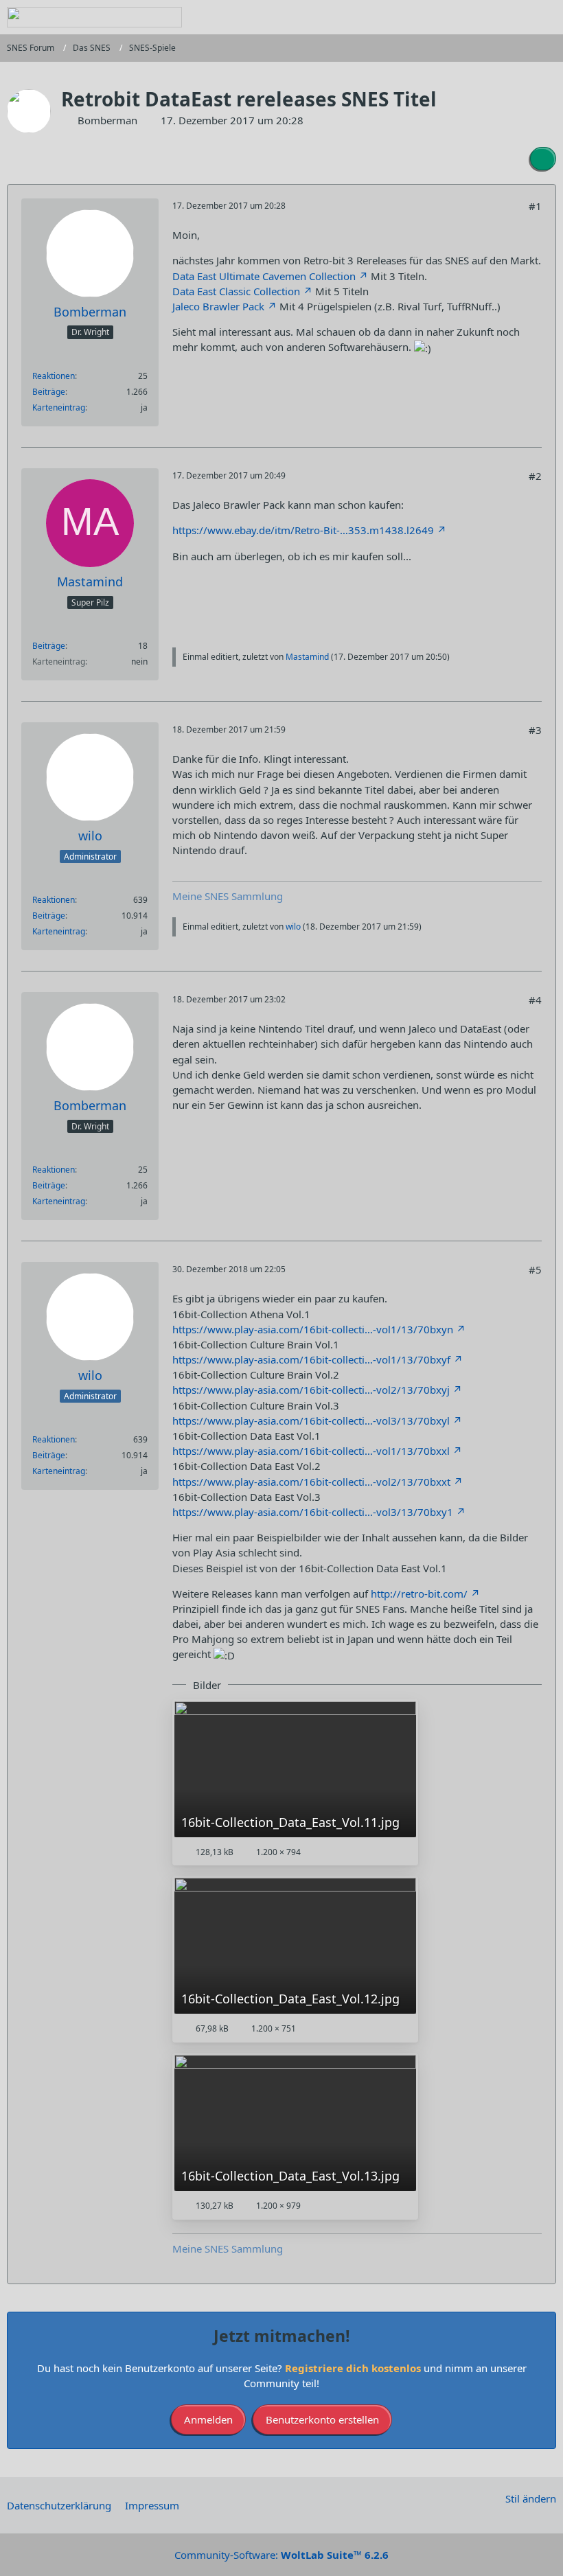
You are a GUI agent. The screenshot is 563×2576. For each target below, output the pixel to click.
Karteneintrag (59, 407)
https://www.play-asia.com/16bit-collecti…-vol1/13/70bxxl (311, 1451)
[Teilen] (543, 159)
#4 (535, 1000)
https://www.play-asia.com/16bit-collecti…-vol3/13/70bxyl (311, 1421)
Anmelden (208, 2419)
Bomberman (107, 120)
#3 (535, 730)
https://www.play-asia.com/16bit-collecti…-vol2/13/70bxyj (311, 1390)
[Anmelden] (511, 17)
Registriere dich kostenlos (353, 2368)
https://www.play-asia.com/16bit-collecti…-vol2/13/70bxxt (311, 1482)
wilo (293, 927)
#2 (535, 476)
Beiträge (49, 392)
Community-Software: (281, 2555)
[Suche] (476, 17)
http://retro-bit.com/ (419, 1594)
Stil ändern (531, 2498)
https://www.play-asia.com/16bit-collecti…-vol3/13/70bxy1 (313, 1512)
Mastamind (307, 657)
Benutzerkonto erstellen (322, 2419)
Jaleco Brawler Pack (218, 306)
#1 (535, 206)
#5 (535, 1269)
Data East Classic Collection (236, 291)
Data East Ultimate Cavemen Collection (264, 276)
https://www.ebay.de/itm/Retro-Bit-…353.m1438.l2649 (303, 530)
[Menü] (545, 17)
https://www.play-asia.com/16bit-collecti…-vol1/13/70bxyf (311, 1359)
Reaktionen (54, 376)
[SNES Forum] (94, 17)
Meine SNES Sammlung (228, 896)
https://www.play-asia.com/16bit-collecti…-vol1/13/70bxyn (313, 1329)
